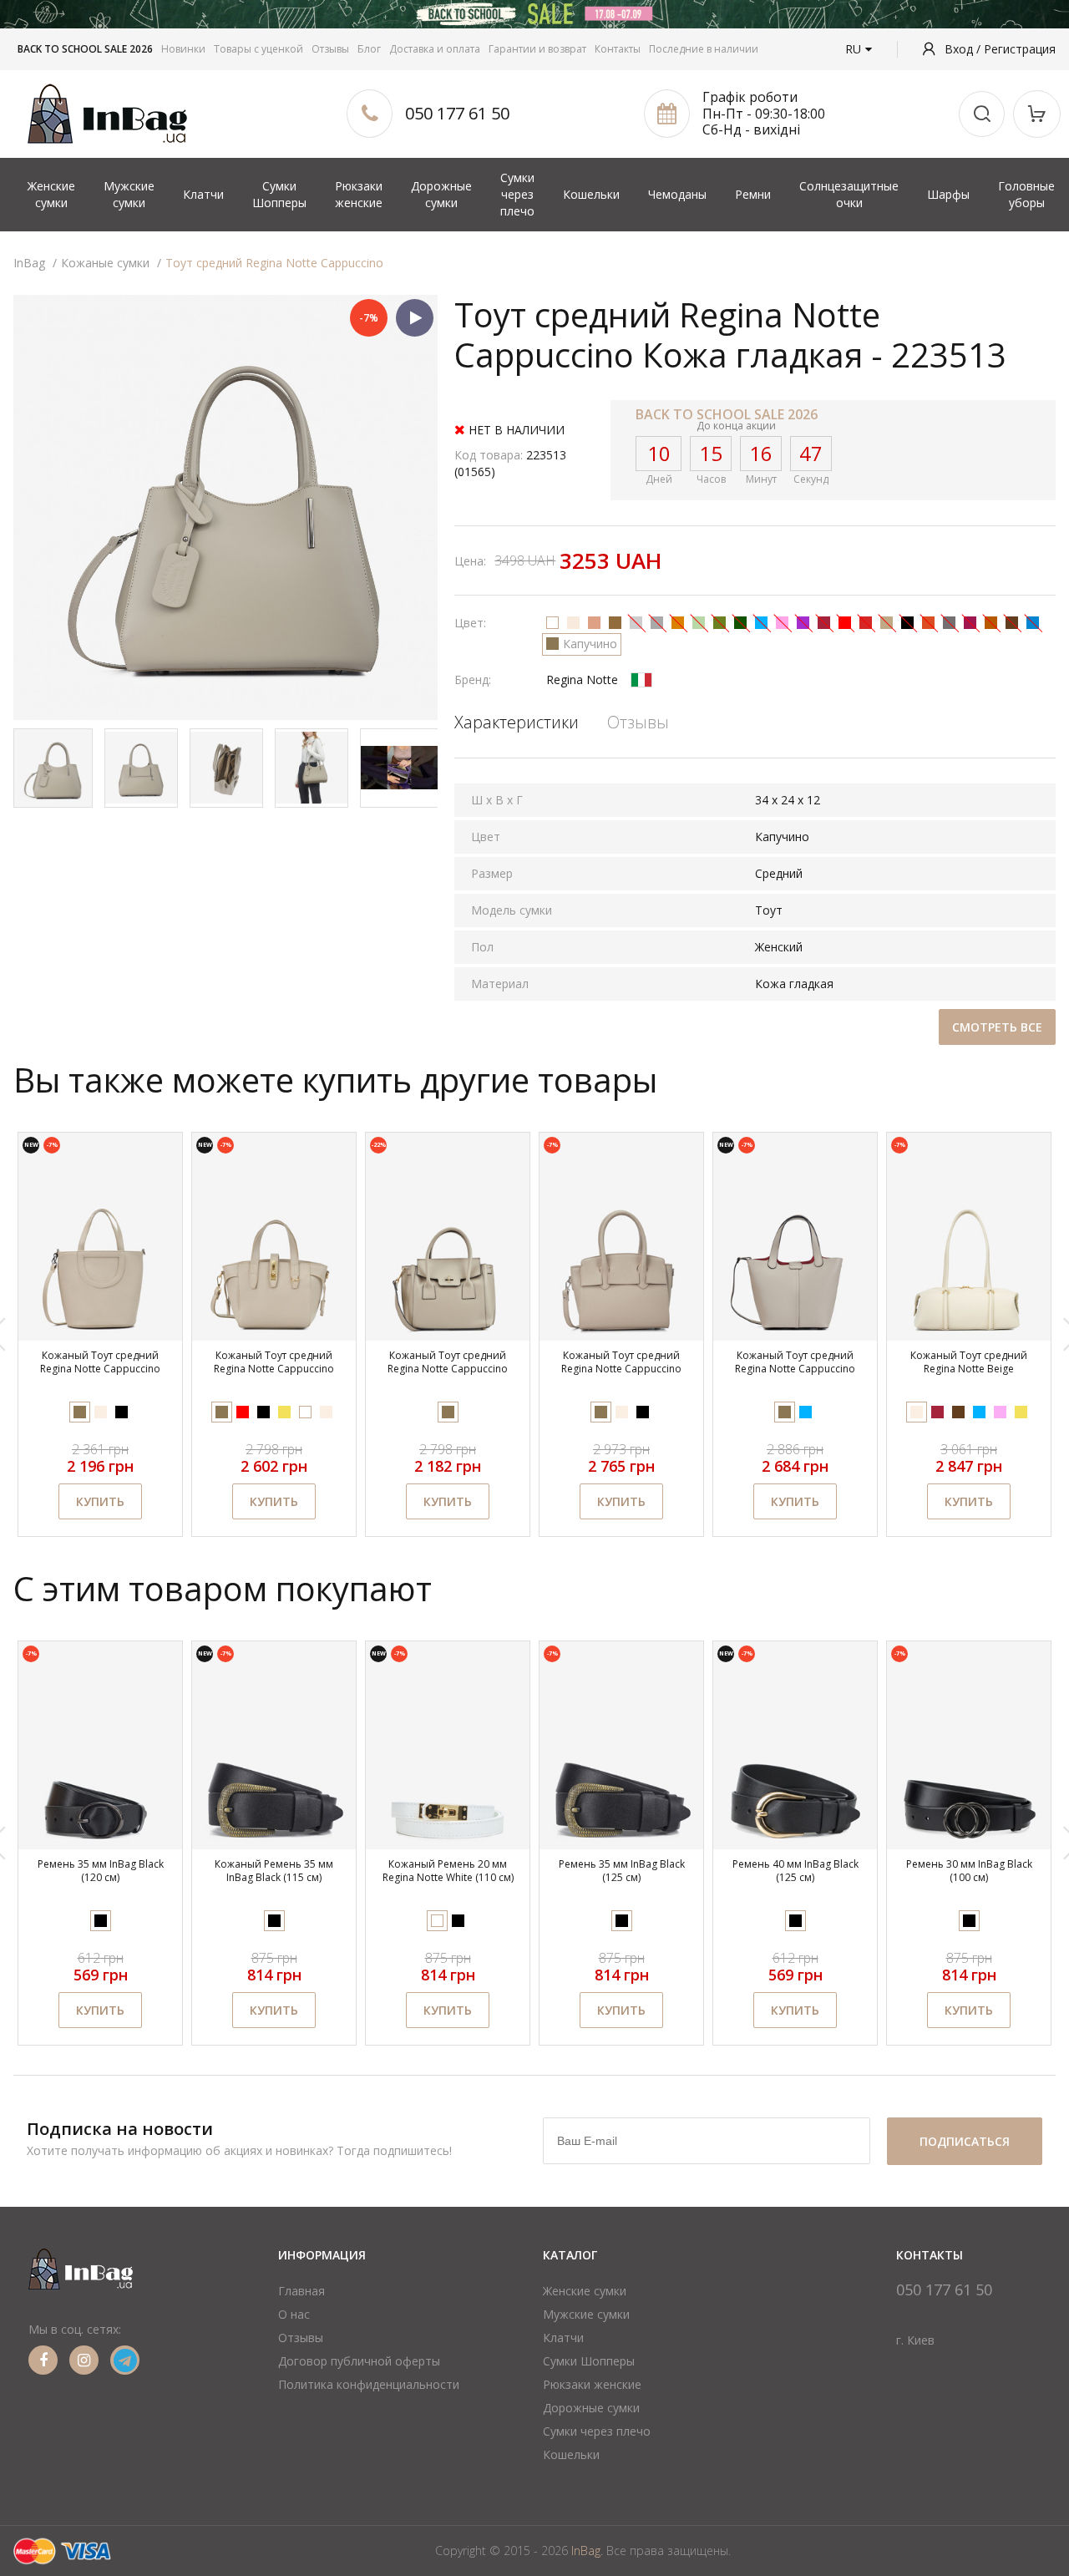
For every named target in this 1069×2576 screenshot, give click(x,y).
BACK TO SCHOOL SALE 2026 (85, 49)
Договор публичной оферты (359, 2361)
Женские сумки (51, 194)
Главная (301, 2291)
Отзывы (330, 49)
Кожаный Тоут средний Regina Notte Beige (969, 1362)
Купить (100, 1501)
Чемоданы (677, 194)
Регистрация (1020, 49)
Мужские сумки (129, 194)
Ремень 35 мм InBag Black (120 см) (101, 1871)
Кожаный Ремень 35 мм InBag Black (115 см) (274, 1871)
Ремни (753, 194)
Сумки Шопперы (279, 194)
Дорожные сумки (441, 194)
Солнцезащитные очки (849, 194)
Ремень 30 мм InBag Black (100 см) (969, 1871)
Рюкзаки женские (359, 194)
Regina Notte (582, 679)
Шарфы (948, 194)
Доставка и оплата (435, 49)
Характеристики (517, 722)
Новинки (183, 49)
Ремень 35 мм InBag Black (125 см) (622, 1871)
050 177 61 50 (457, 113)
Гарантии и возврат (537, 49)
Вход (960, 49)
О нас (294, 2314)
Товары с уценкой (258, 49)
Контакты (618, 49)
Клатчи (203, 194)
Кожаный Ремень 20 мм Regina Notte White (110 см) (448, 1871)
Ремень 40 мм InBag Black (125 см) (795, 1871)
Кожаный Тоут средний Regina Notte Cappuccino (100, 1362)
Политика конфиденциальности (369, 2384)
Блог (369, 49)
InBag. (587, 2551)
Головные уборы (1026, 194)
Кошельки (591, 194)
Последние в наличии (704, 49)
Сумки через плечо (517, 194)
